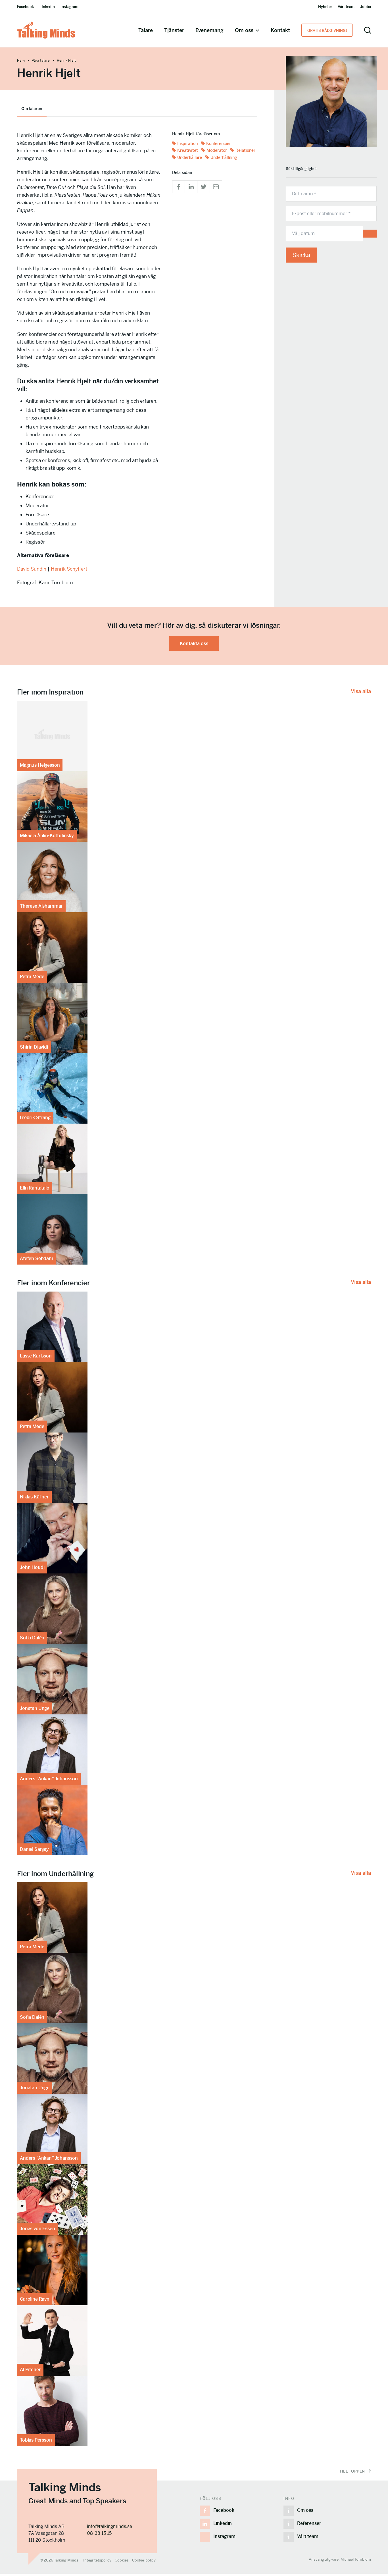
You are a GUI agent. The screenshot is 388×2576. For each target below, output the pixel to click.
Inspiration (187, 144)
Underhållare (190, 158)
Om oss (244, 30)
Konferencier (219, 144)
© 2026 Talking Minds (59, 2560)
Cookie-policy (144, 2560)
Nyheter (325, 7)
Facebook (25, 7)
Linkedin (47, 7)
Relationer (245, 150)
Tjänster (174, 30)
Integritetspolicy (97, 2560)
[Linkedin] (191, 187)
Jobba (366, 7)
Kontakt (280, 30)
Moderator (217, 150)
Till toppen (353, 2471)
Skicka (301, 255)
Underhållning (224, 158)
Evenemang (209, 30)
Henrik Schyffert (69, 569)
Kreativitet (188, 150)
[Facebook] (178, 187)
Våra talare (41, 61)
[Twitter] (203, 187)
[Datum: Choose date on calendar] (370, 234)
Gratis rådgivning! (327, 31)
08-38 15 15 (99, 2533)
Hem (21, 61)
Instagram (69, 7)
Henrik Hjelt (66, 61)
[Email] (216, 187)
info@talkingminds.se (109, 2526)
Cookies (122, 2560)
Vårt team (346, 7)
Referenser (309, 2523)
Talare (146, 30)
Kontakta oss (194, 644)
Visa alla (361, 691)
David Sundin (32, 569)
